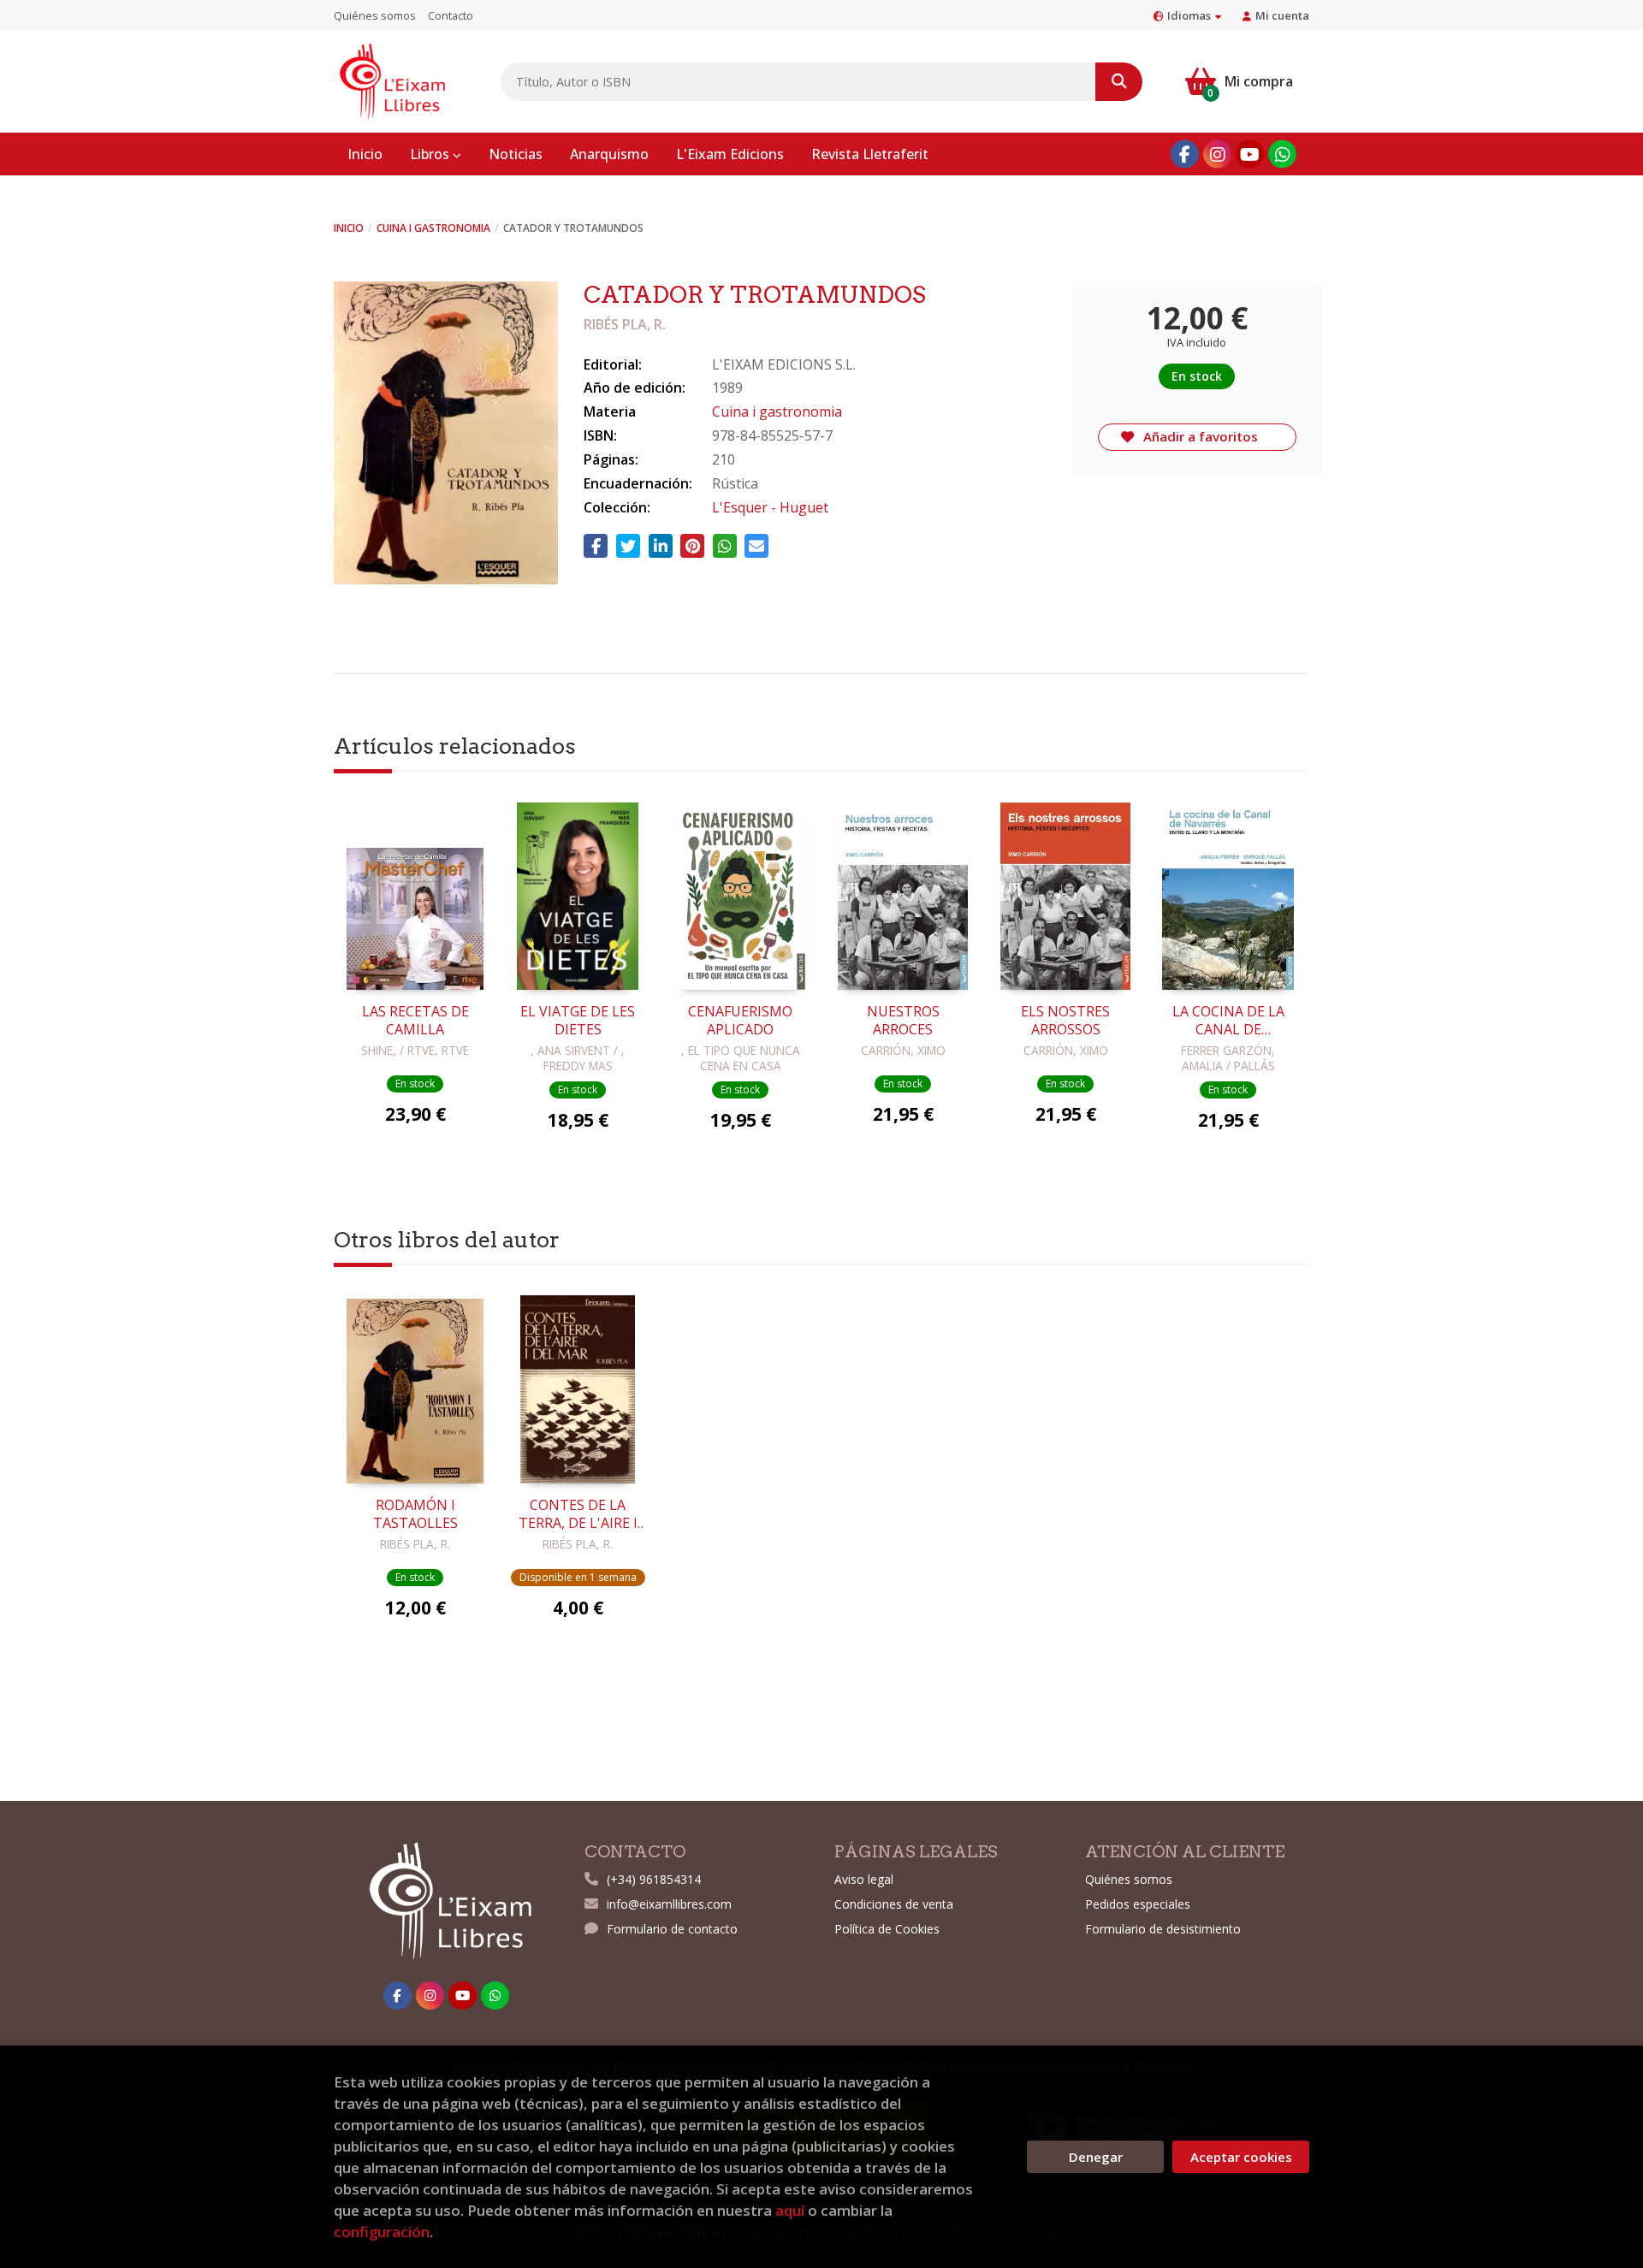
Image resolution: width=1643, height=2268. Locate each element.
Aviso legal (864, 1879)
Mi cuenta (1282, 15)
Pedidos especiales (1138, 1904)
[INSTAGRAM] (1217, 154)
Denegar (1096, 2157)
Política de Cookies (887, 1929)
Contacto (451, 15)
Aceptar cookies (1241, 2157)
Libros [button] (431, 154)
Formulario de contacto (672, 1929)
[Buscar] (1119, 82)
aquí (790, 2210)
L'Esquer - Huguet (770, 507)
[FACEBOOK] (1185, 154)
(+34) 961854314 (654, 1879)
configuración (382, 2232)
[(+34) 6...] (1282, 154)
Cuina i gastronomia (433, 228)
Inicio (349, 228)
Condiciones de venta (894, 1904)
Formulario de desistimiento (1163, 1929)
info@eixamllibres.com (669, 1904)
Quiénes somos (375, 15)
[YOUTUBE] (1250, 154)
